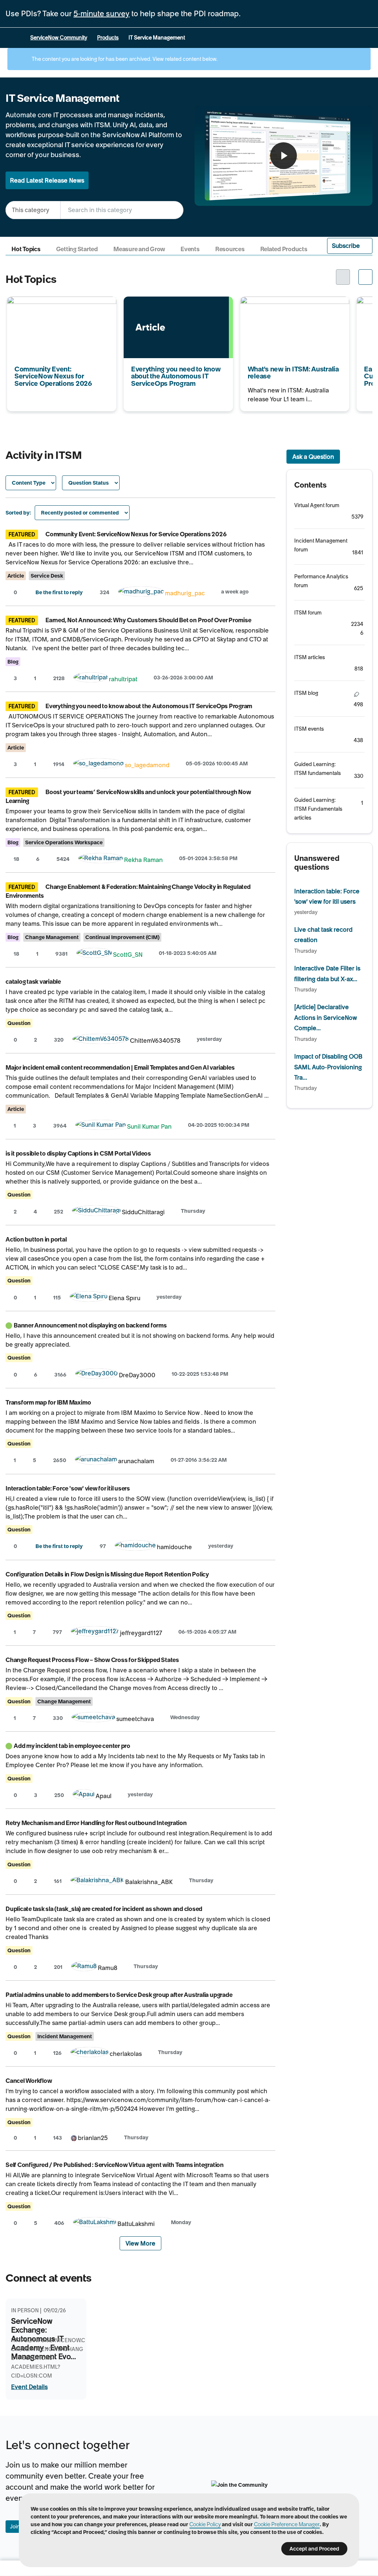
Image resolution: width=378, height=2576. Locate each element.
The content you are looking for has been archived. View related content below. (124, 59)
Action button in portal (36, 1239)
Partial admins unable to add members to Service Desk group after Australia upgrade (119, 1995)
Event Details (29, 2387)
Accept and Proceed (314, 2549)
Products (108, 38)
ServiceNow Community (59, 38)
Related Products (284, 249)
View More (140, 2243)
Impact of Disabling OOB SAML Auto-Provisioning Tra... (328, 1067)
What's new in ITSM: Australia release (292, 301)
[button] (350, 246)
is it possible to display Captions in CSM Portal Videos (78, 1153)
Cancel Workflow (29, 2081)
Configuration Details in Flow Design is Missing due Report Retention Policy (107, 1574)
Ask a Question (313, 457)
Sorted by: (18, 513)
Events (190, 249)
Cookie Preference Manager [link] (287, 2524)
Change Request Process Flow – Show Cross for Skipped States (92, 1660)
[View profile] (141, 593)
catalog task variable (33, 981)
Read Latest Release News (47, 180)
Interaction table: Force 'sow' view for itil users (68, 1488)
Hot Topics (26, 249)
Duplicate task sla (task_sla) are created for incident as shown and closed (104, 1909)
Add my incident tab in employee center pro (72, 1746)
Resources (230, 249)
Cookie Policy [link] (205, 2524)
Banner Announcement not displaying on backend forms (90, 1325)
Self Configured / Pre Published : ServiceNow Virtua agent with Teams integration (115, 2165)
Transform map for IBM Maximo (48, 1402)
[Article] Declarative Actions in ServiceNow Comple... (326, 1017)
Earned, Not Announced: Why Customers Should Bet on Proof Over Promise (148, 620)
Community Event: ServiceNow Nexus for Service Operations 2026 (59, 306)
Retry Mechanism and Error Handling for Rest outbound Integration (96, 1823)
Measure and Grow (139, 249)
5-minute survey (102, 14)
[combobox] (122, 210)
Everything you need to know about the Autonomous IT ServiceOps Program (173, 311)
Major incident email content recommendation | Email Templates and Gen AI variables (120, 1067)
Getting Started (77, 249)
